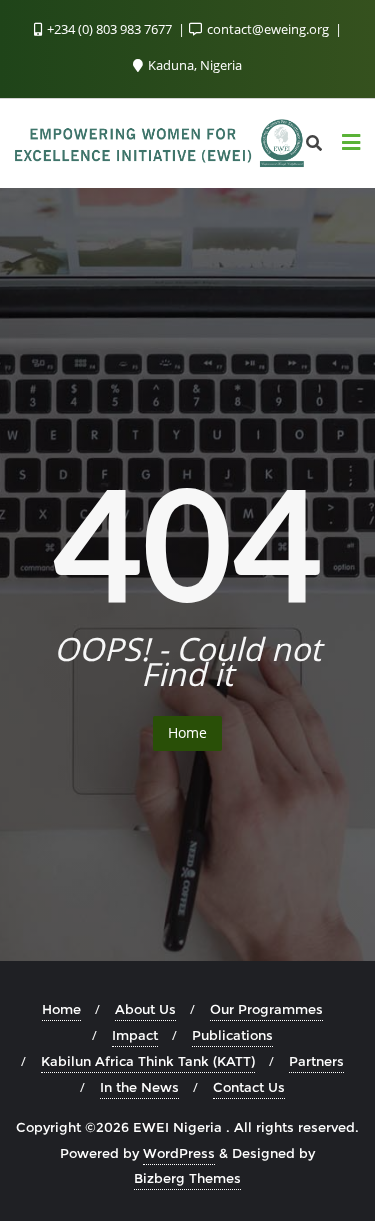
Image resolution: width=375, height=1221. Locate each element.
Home (187, 732)
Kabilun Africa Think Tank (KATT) (148, 1061)
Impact (135, 1035)
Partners (316, 1061)
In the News (139, 1087)
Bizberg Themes (187, 1178)
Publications (232, 1035)
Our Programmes (266, 1009)
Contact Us (249, 1087)
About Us (145, 1009)
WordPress (179, 1153)
